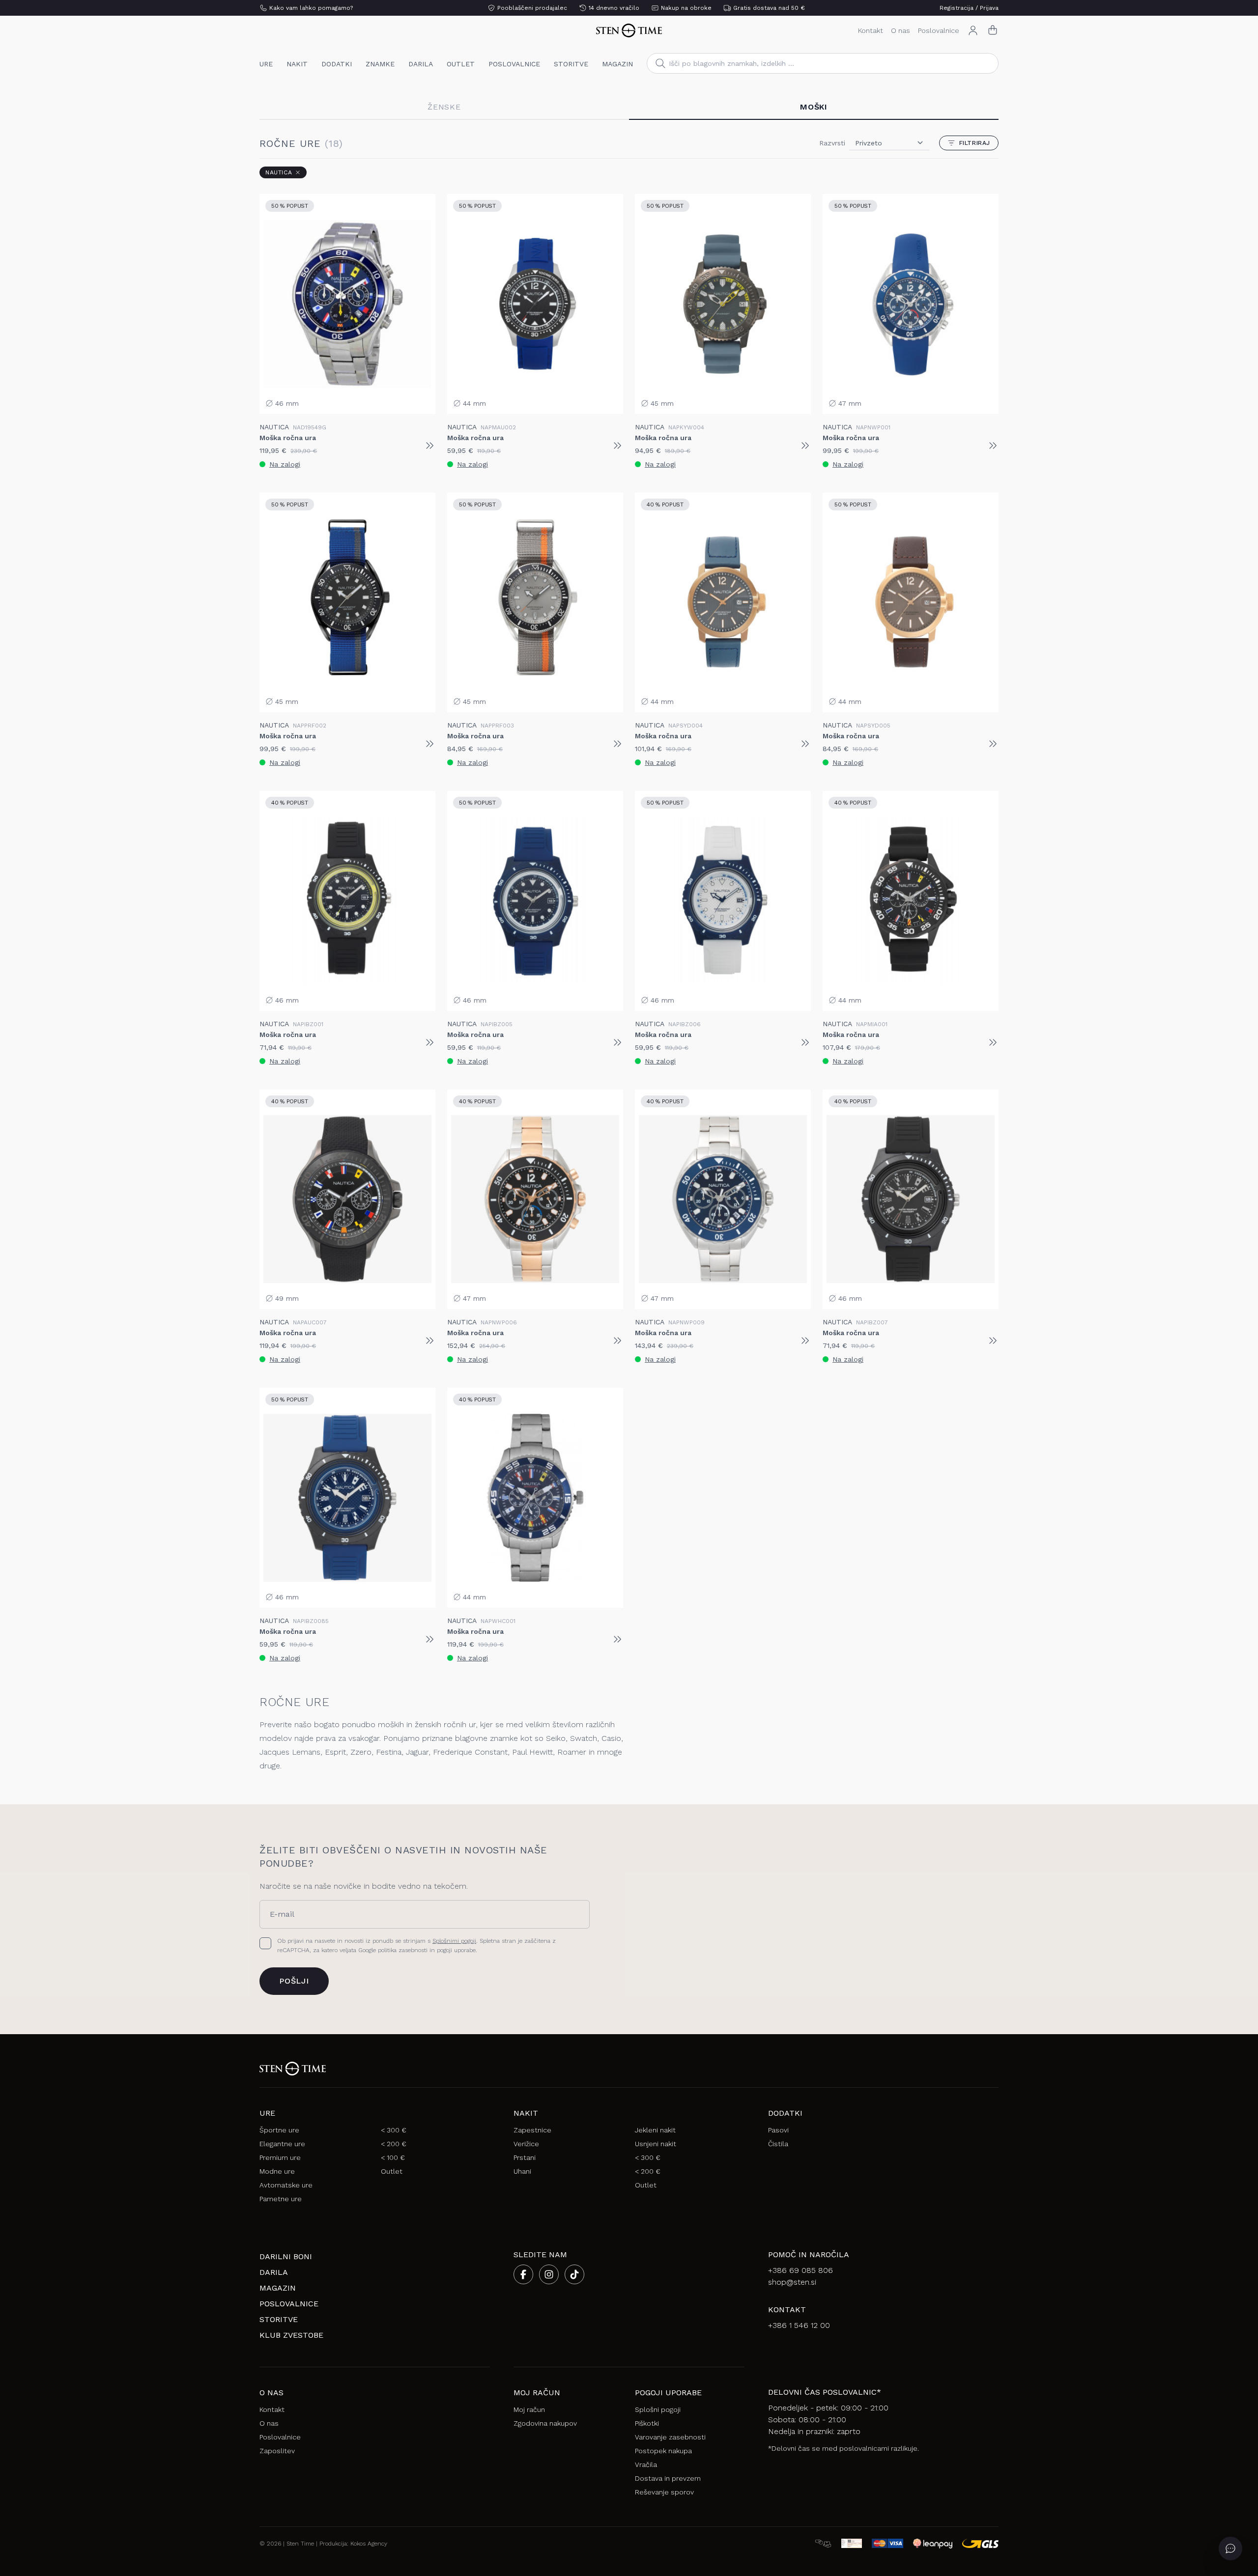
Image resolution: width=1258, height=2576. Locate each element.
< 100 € (393, 2157)
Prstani (525, 2157)
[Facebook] (523, 2274)
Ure (266, 64)
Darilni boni (286, 2256)
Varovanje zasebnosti (670, 2437)
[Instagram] (549, 2274)
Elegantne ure (282, 2144)
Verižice (526, 2144)
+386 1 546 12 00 (799, 2325)
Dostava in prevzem (668, 2478)
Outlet (461, 64)
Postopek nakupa (663, 2451)
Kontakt (871, 30)
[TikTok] (574, 2274)
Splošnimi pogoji (454, 1941)
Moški (814, 107)
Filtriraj (975, 143)
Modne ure (277, 2171)
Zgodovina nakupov (545, 2423)
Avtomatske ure (286, 2185)
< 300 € (394, 2130)
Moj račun (529, 2409)
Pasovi (778, 2130)
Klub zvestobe (291, 2335)
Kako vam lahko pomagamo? (311, 8)
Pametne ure (281, 2199)
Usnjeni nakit (656, 2144)
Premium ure (280, 2157)
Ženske (444, 107)
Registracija (957, 8)
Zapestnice (532, 2130)
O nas (901, 30)
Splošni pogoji (658, 2409)
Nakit (297, 64)
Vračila (646, 2464)
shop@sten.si (792, 2282)
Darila (421, 64)
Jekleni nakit (655, 2130)
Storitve (571, 64)
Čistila (778, 2144)
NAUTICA (279, 172)
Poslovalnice (939, 30)
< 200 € (394, 2144)
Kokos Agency (369, 2544)
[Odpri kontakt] (1230, 2548)
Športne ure (279, 2130)
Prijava (989, 8)
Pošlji (294, 1981)
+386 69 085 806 (801, 2270)
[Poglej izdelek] (429, 446)
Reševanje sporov (664, 2492)
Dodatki (337, 64)
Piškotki (647, 2423)
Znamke (380, 64)
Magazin (617, 64)
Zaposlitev (277, 2451)
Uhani (522, 2171)
